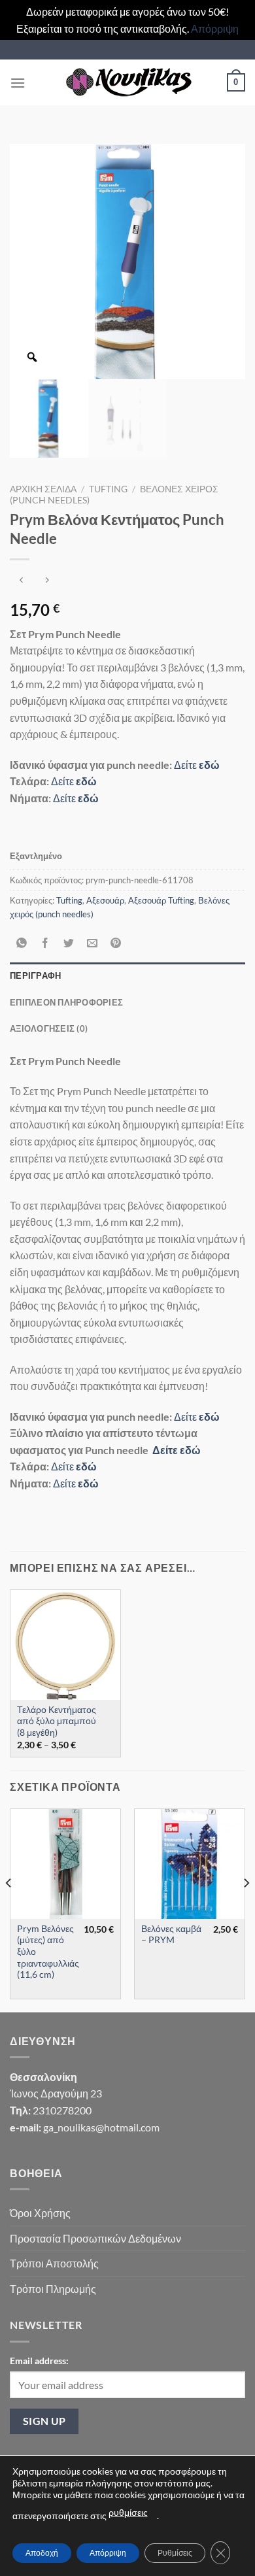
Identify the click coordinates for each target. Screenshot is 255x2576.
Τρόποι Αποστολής (54, 2263)
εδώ (208, 765)
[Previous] (9, 1909)
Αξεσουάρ (105, 900)
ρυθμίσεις (128, 2512)
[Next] (246, 1909)
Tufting (108, 489)
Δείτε (185, 765)
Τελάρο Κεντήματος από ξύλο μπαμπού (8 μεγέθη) (57, 1721)
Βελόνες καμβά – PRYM (171, 1935)
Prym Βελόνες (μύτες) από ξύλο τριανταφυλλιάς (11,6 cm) (48, 1952)
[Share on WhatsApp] (22, 943)
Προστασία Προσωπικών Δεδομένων (95, 2238)
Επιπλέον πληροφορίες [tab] (66, 1002)
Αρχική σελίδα (43, 489)
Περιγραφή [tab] (35, 975)
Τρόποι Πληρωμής (53, 2289)
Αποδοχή (42, 2553)
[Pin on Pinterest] (116, 943)
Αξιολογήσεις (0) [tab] (49, 1028)
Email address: (39, 2361)
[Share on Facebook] (45, 943)
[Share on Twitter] (69, 943)
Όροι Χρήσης (40, 2213)
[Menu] (18, 83)
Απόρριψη (215, 28)
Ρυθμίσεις (175, 2553)
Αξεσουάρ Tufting (161, 900)
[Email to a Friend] (93, 943)
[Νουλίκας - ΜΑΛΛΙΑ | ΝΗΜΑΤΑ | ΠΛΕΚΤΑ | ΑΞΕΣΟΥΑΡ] (127, 82)
